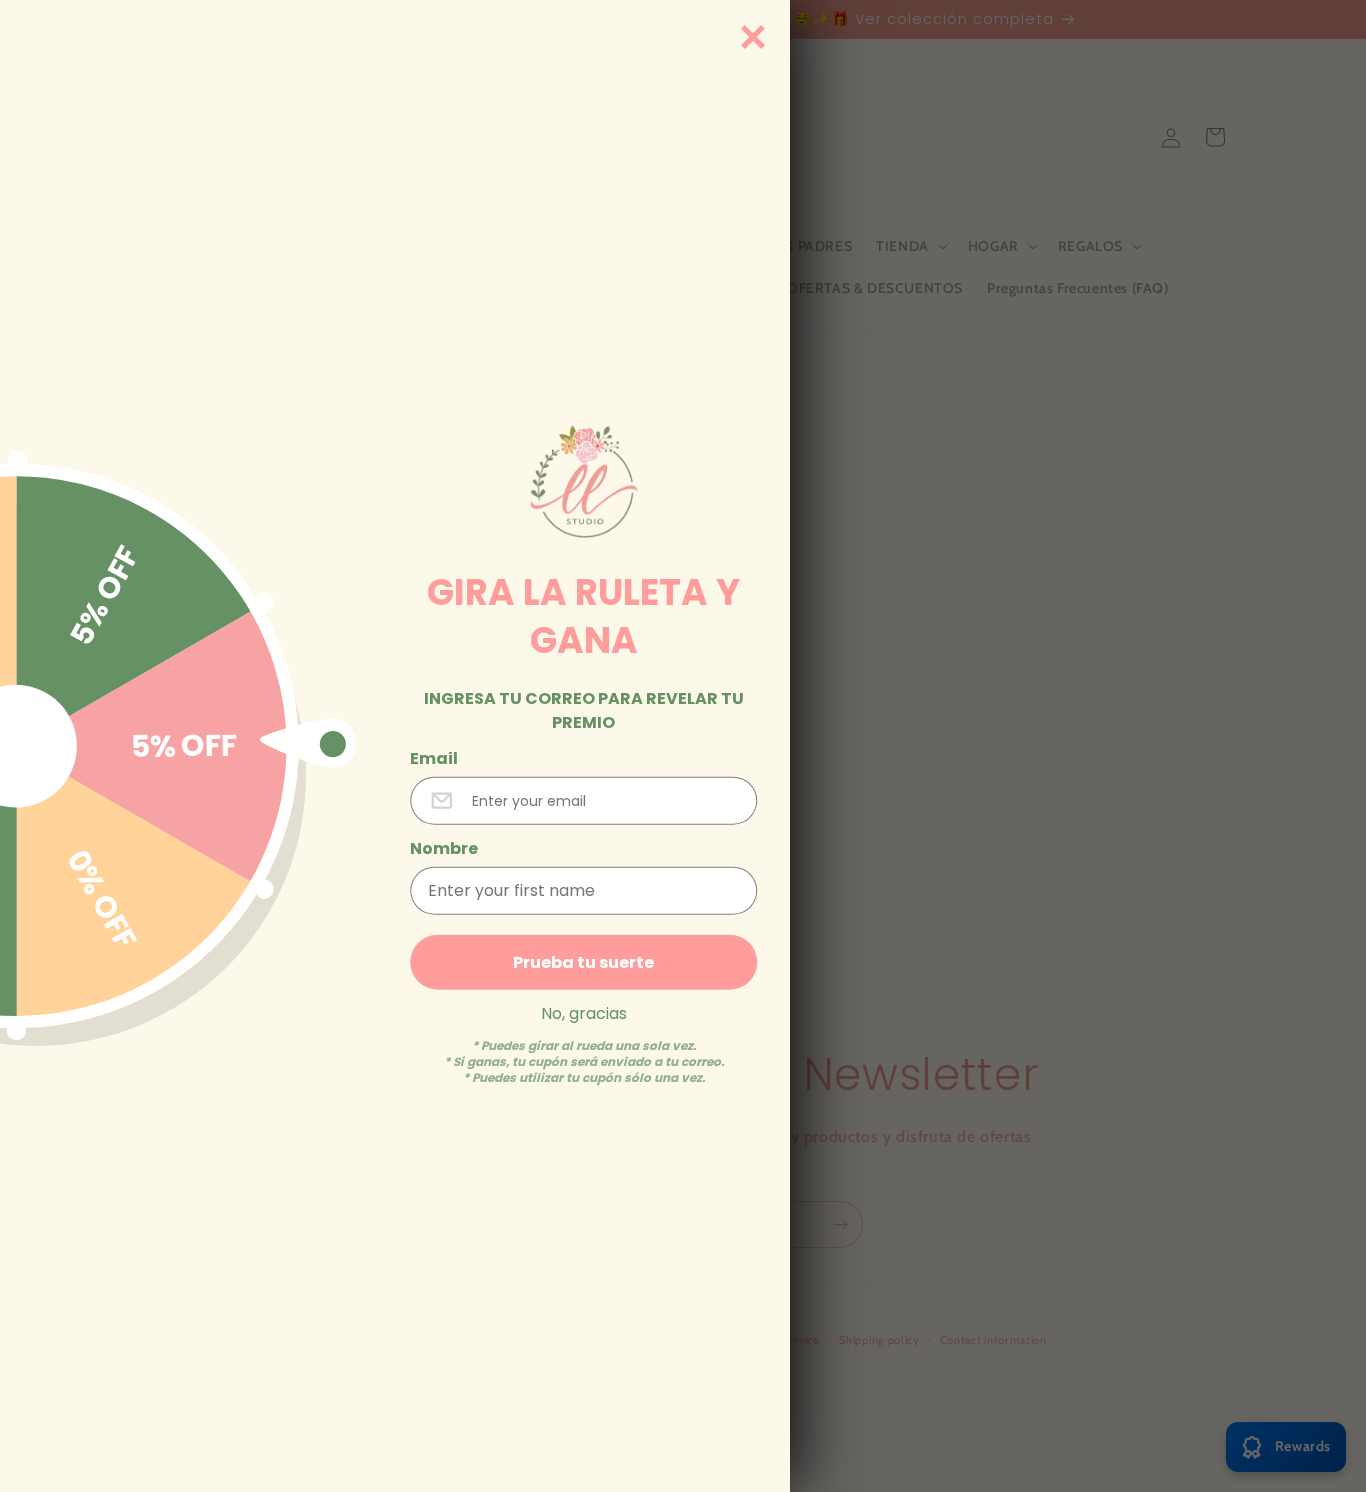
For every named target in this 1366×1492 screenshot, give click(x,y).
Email (434, 758)
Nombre (444, 848)
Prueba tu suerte (583, 961)
